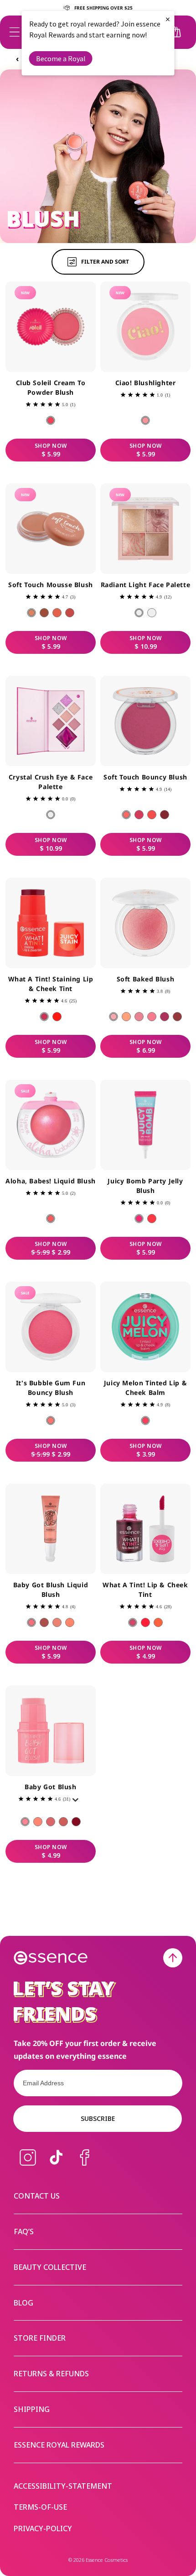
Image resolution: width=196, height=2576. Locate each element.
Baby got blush (50, 1787)
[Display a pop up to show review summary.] (77, 1802)
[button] (15, 32)
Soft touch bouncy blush (145, 777)
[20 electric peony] (139, 815)
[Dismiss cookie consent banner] (183, 1258)
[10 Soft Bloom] (113, 1017)
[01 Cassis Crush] (139, 1219)
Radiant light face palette (146, 585)
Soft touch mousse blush (51, 585)
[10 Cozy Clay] (31, 613)
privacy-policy (43, 2529)
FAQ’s (24, 2231)
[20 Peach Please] (126, 1017)
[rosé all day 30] (51, 1822)
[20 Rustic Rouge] (44, 613)
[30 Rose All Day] (139, 1017)
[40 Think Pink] (152, 1017)
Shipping (32, 2409)
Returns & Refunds (51, 2374)
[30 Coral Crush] (57, 613)
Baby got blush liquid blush (51, 1590)
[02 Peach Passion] (152, 1219)
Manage (25, 1320)
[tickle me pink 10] (25, 1822)
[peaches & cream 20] (38, 1822)
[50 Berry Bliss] (165, 1017)
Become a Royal (61, 58)
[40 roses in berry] (165, 815)
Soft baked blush (146, 979)
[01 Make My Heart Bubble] (51, 1421)
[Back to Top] (173, 1958)
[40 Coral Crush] (70, 1622)
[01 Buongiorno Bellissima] (145, 420)
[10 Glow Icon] (139, 613)
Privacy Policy (27, 1291)
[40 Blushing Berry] (70, 613)
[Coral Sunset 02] (145, 1622)
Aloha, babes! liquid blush (51, 1181)
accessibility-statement (63, 2486)
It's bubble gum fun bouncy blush (51, 1388)
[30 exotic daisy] (152, 815)
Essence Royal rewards (59, 2445)
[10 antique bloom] (126, 815)
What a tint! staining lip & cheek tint (51, 984)
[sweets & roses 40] (63, 1822)
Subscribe (98, 2118)
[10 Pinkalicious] (31, 1622)
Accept (153, 1320)
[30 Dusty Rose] (57, 1622)
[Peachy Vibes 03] (158, 1622)
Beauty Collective (50, 2267)
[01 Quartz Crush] (51, 815)
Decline (81, 1320)
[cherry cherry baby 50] (76, 1822)
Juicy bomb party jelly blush (145, 1186)
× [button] (168, 19)
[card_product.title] (51, 327)
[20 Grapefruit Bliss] (57, 1017)
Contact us (37, 2196)
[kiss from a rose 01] (133, 1622)
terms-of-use (40, 2507)
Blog (23, 2303)
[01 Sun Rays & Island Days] (51, 1219)
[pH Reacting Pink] (145, 1421)
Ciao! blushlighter (146, 383)
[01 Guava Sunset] (51, 420)
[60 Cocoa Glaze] (177, 1017)
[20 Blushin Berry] (44, 1622)
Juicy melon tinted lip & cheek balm (145, 1388)
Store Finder (40, 2338)
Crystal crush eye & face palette (51, 782)
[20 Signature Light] (152, 613)
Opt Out (41, 1303)
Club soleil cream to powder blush (51, 387)
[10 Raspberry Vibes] (44, 1017)
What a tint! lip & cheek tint (145, 1590)
